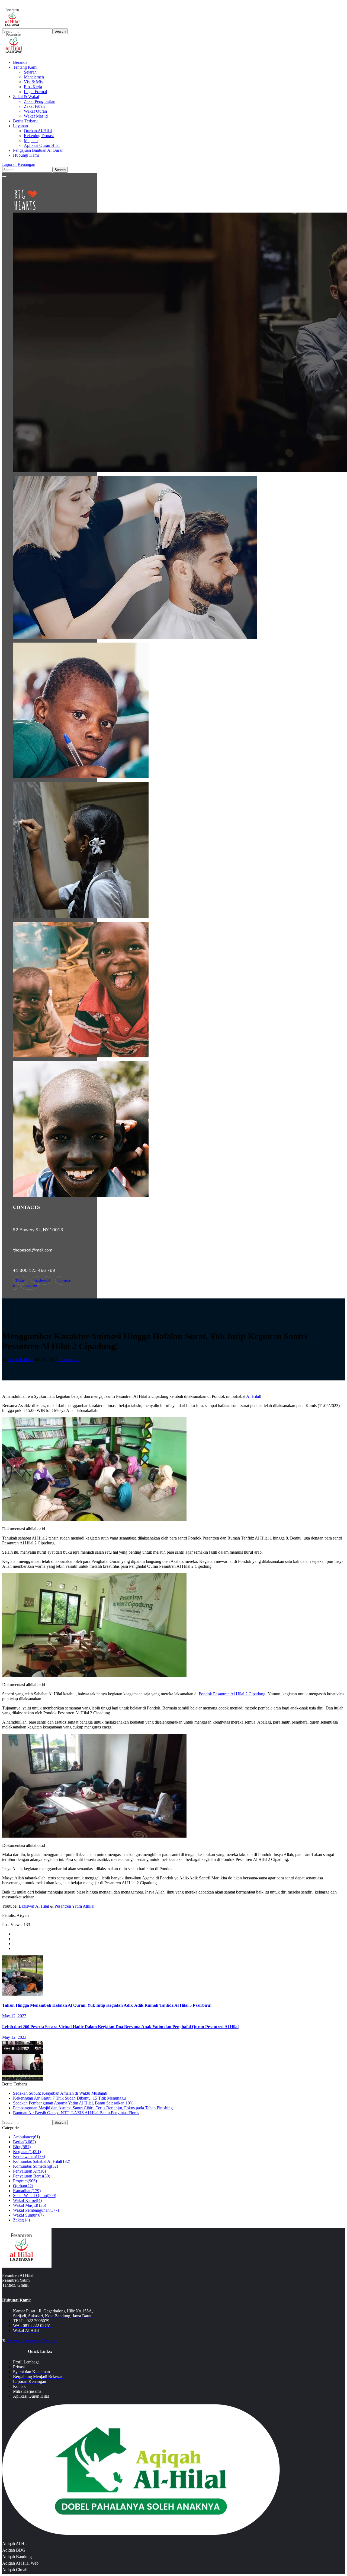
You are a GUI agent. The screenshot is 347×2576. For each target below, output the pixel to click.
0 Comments (68, 1360)
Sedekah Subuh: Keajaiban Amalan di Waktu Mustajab (60, 2093)
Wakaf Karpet (27, 2200)
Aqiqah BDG (14, 2550)
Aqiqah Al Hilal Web (20, 2563)
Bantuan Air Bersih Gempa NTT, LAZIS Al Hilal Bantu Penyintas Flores (76, 2113)
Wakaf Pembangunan (36, 2210)
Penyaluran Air (29, 2171)
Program (25, 2181)
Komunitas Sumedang (36, 2166)
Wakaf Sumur (28, 2215)
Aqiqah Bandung (17, 2557)
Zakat (21, 2220)
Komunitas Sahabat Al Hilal (42, 2161)
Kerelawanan (29, 2156)
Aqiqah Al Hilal (16, 2544)
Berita (24, 2142)
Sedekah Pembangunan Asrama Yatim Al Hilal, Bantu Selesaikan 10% (73, 2103)
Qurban (23, 2186)
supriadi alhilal (21, 1360)
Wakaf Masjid (30, 2205)
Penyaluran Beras (32, 2176)
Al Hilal (253, 1396)
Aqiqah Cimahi (15, 2570)
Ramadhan (27, 2191)
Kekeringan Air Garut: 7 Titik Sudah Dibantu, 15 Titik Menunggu (69, 2098)
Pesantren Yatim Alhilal (74, 1906)
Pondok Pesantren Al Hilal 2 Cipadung (232, 1694)
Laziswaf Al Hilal (34, 1906)
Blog (22, 2147)
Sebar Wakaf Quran (35, 2196)
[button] (173, 165)
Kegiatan (27, 2152)
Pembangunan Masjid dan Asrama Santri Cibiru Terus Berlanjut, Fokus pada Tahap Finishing (93, 2108)
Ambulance (26, 2137)
